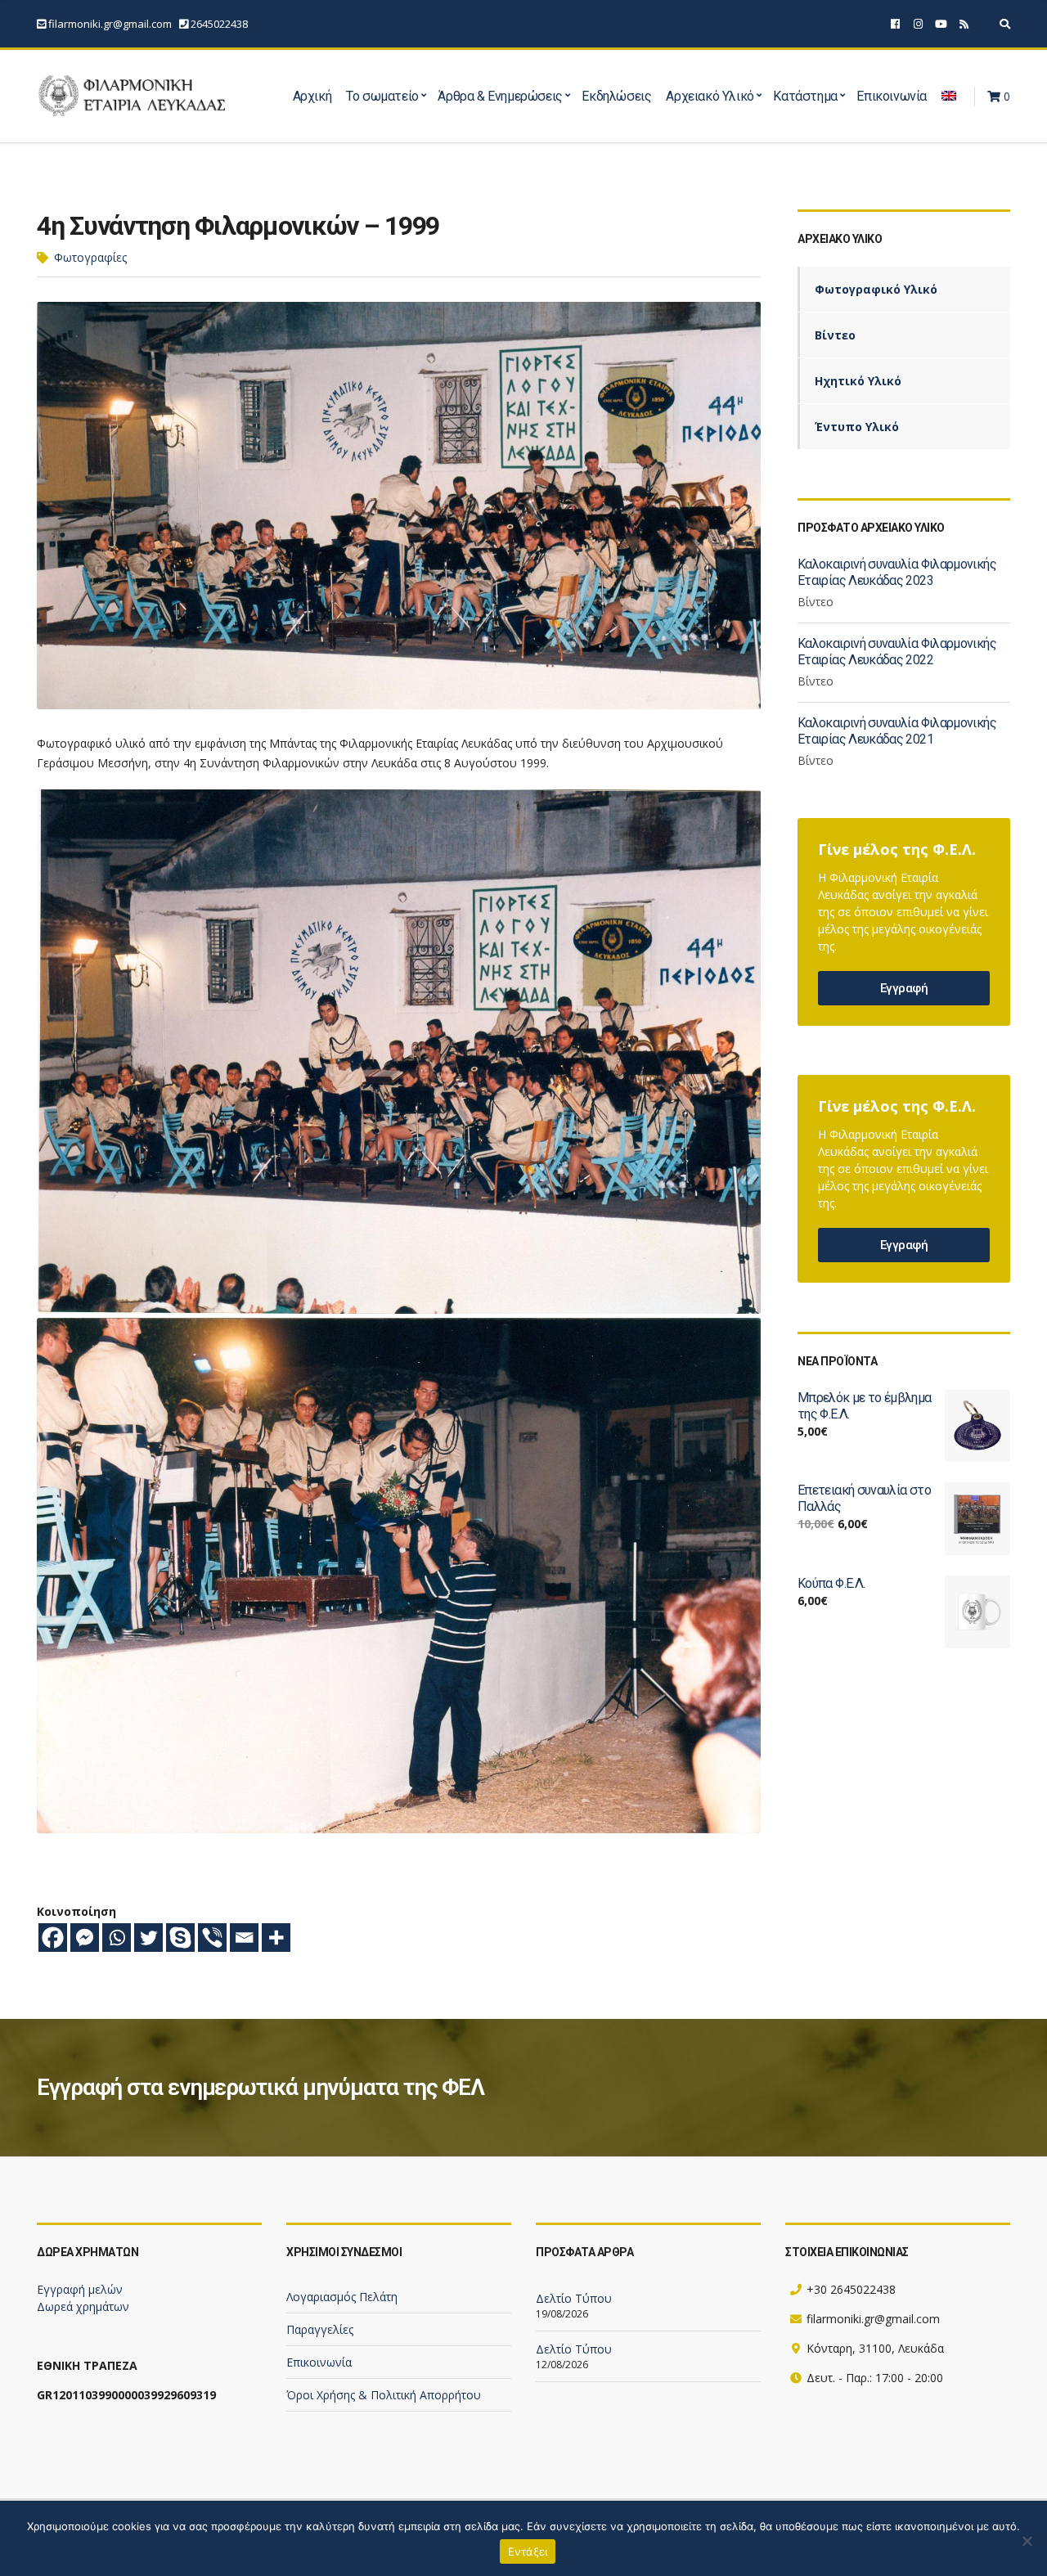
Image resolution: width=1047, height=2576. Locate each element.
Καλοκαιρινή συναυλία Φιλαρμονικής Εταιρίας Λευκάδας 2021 (897, 731)
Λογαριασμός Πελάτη (342, 2297)
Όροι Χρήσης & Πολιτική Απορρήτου (384, 2395)
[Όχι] (1027, 2541)
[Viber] (212, 1938)
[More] (276, 1938)
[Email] (244, 1938)
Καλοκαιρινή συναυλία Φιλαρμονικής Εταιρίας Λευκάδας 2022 (897, 652)
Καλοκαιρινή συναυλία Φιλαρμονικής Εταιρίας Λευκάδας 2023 (897, 572)
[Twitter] (148, 1938)
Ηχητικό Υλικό (858, 381)
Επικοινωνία (892, 96)
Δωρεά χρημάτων (83, 2306)
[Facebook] (53, 1938)
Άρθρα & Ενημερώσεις (500, 96)
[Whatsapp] (117, 1938)
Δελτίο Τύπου (574, 2298)
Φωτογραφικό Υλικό (876, 289)
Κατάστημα (805, 96)
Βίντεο (835, 335)
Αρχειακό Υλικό (710, 96)
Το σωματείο (382, 96)
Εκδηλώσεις (616, 96)
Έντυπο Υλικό (857, 427)
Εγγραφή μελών (80, 2289)
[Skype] (180, 1938)
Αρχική (312, 96)
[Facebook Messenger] (85, 1938)
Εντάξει (528, 2551)
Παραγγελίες (320, 2329)
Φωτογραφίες (90, 257)
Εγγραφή (904, 988)
